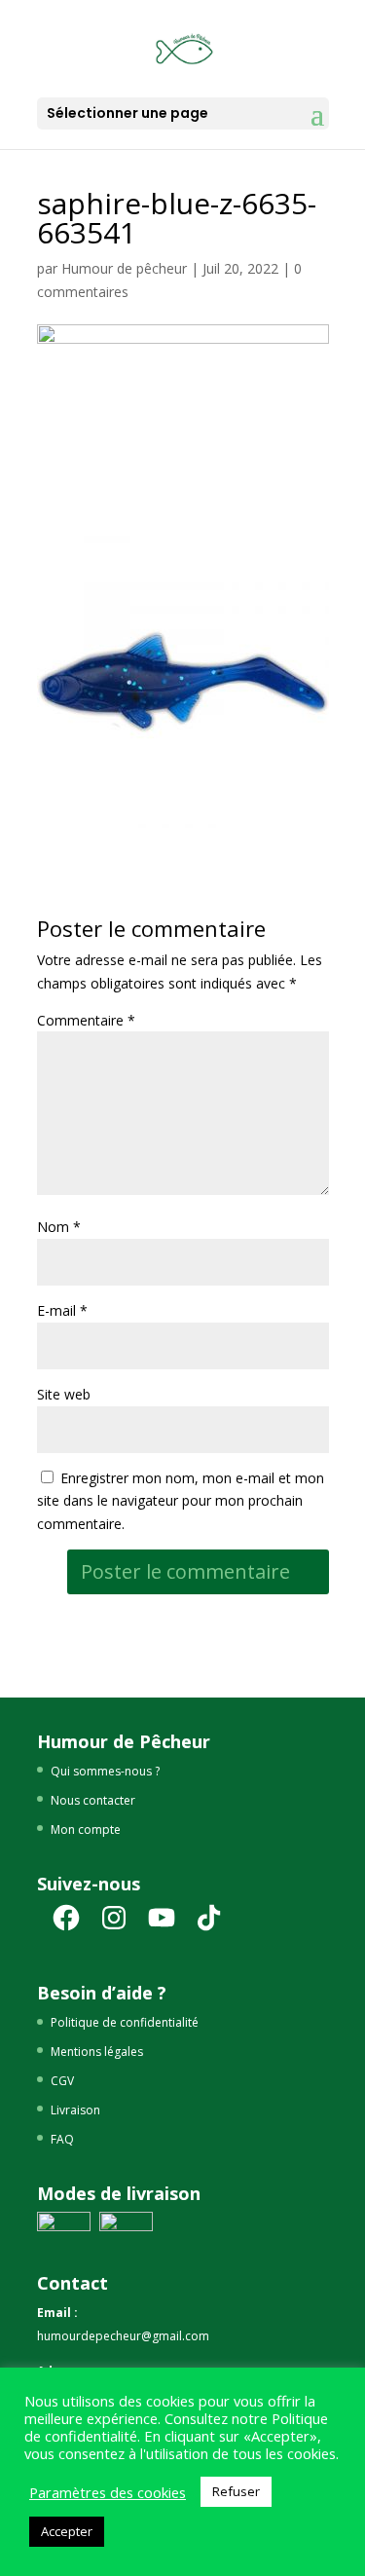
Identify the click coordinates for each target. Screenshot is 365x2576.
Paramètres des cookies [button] (108, 2492)
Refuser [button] (236, 2491)
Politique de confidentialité (125, 2022)
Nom (59, 1227)
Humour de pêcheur (124, 268)
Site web (64, 1394)
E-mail (62, 1310)
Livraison (75, 2110)
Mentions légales (97, 2052)
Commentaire (86, 1020)
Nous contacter (93, 1800)
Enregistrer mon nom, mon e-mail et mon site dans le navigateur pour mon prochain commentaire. (181, 1501)
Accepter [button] (67, 2531)
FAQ (62, 2139)
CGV (62, 2081)
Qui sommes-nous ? (105, 1771)
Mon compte (86, 1829)
